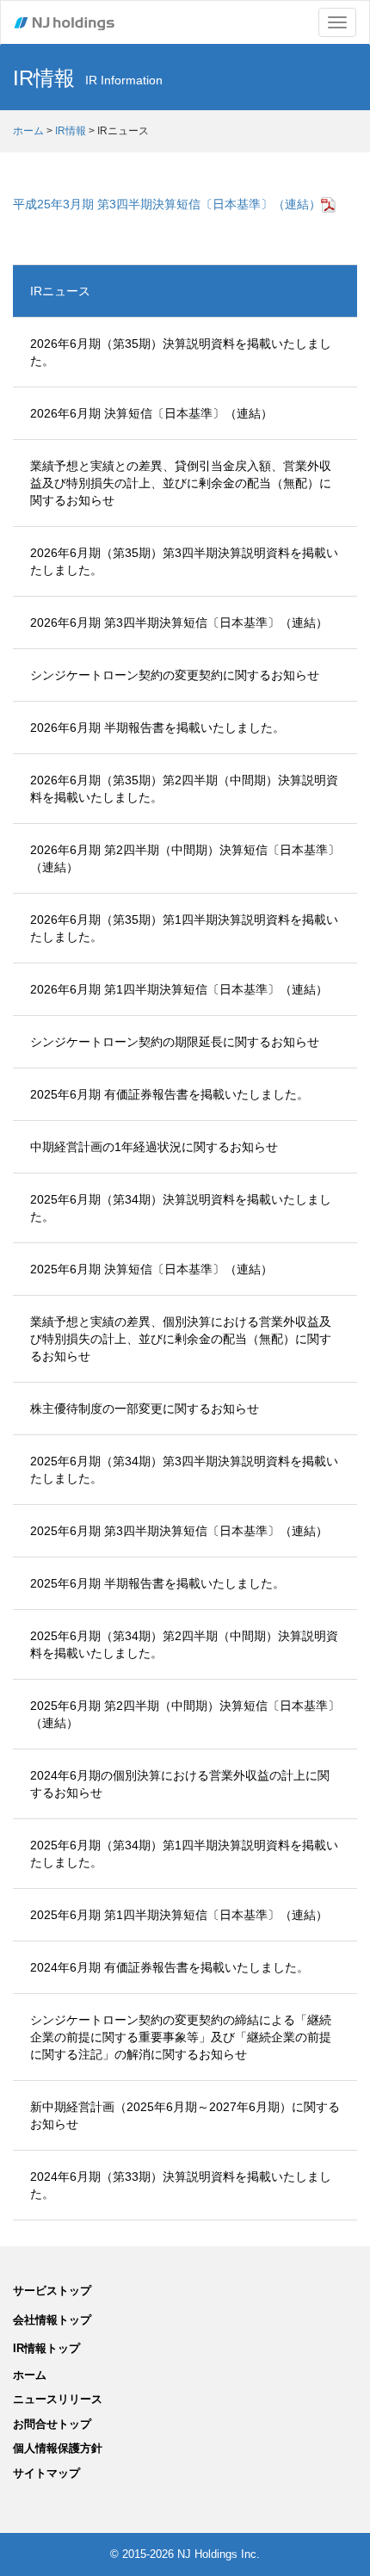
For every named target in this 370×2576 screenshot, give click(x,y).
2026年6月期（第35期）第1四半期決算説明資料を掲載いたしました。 (184, 928)
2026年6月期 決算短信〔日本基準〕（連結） (151, 413)
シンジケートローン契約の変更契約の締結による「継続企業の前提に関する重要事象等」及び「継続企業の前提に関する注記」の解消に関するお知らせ (181, 2037)
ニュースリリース (58, 2399)
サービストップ (52, 2291)
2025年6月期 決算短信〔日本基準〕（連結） (151, 1269)
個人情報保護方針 (58, 2448)
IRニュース (60, 291)
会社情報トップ (52, 2320)
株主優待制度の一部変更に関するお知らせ (145, 1409)
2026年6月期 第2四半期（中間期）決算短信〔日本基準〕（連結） (185, 858)
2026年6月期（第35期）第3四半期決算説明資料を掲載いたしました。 (184, 561)
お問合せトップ (52, 2424)
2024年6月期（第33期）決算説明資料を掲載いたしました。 (181, 2185)
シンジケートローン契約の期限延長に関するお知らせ (175, 1042)
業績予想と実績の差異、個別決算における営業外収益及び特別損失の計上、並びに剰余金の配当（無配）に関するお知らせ (181, 1339)
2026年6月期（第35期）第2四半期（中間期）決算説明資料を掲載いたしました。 (184, 789)
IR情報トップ (46, 2348)
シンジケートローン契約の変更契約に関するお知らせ (175, 675)
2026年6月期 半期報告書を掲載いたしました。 (157, 728)
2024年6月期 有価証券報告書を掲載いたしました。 (170, 1967)
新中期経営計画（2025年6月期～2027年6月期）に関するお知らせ (185, 2115)
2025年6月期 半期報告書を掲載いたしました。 (157, 1583)
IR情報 (71, 131)
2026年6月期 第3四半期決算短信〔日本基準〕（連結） (179, 622)
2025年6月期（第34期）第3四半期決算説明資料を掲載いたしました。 (184, 1470)
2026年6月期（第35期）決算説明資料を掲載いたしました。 (181, 352)
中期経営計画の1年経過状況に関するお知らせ (154, 1147)
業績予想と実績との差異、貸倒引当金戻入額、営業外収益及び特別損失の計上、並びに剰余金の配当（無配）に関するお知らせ (181, 483)
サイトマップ (46, 2473)
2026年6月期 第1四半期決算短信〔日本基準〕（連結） (179, 989)
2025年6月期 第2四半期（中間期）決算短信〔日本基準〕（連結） (185, 1714)
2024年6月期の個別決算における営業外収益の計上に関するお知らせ (180, 1784)
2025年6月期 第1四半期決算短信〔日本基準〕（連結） (179, 1915)
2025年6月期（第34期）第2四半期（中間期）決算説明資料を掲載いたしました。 (184, 1644)
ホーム (28, 131)
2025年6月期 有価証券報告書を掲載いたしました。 (170, 1094)
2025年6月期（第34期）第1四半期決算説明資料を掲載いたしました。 (184, 1854)
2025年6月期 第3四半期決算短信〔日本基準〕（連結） (179, 1531)
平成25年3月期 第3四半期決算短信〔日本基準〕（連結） (167, 204)
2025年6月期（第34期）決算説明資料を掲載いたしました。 (181, 1208)
